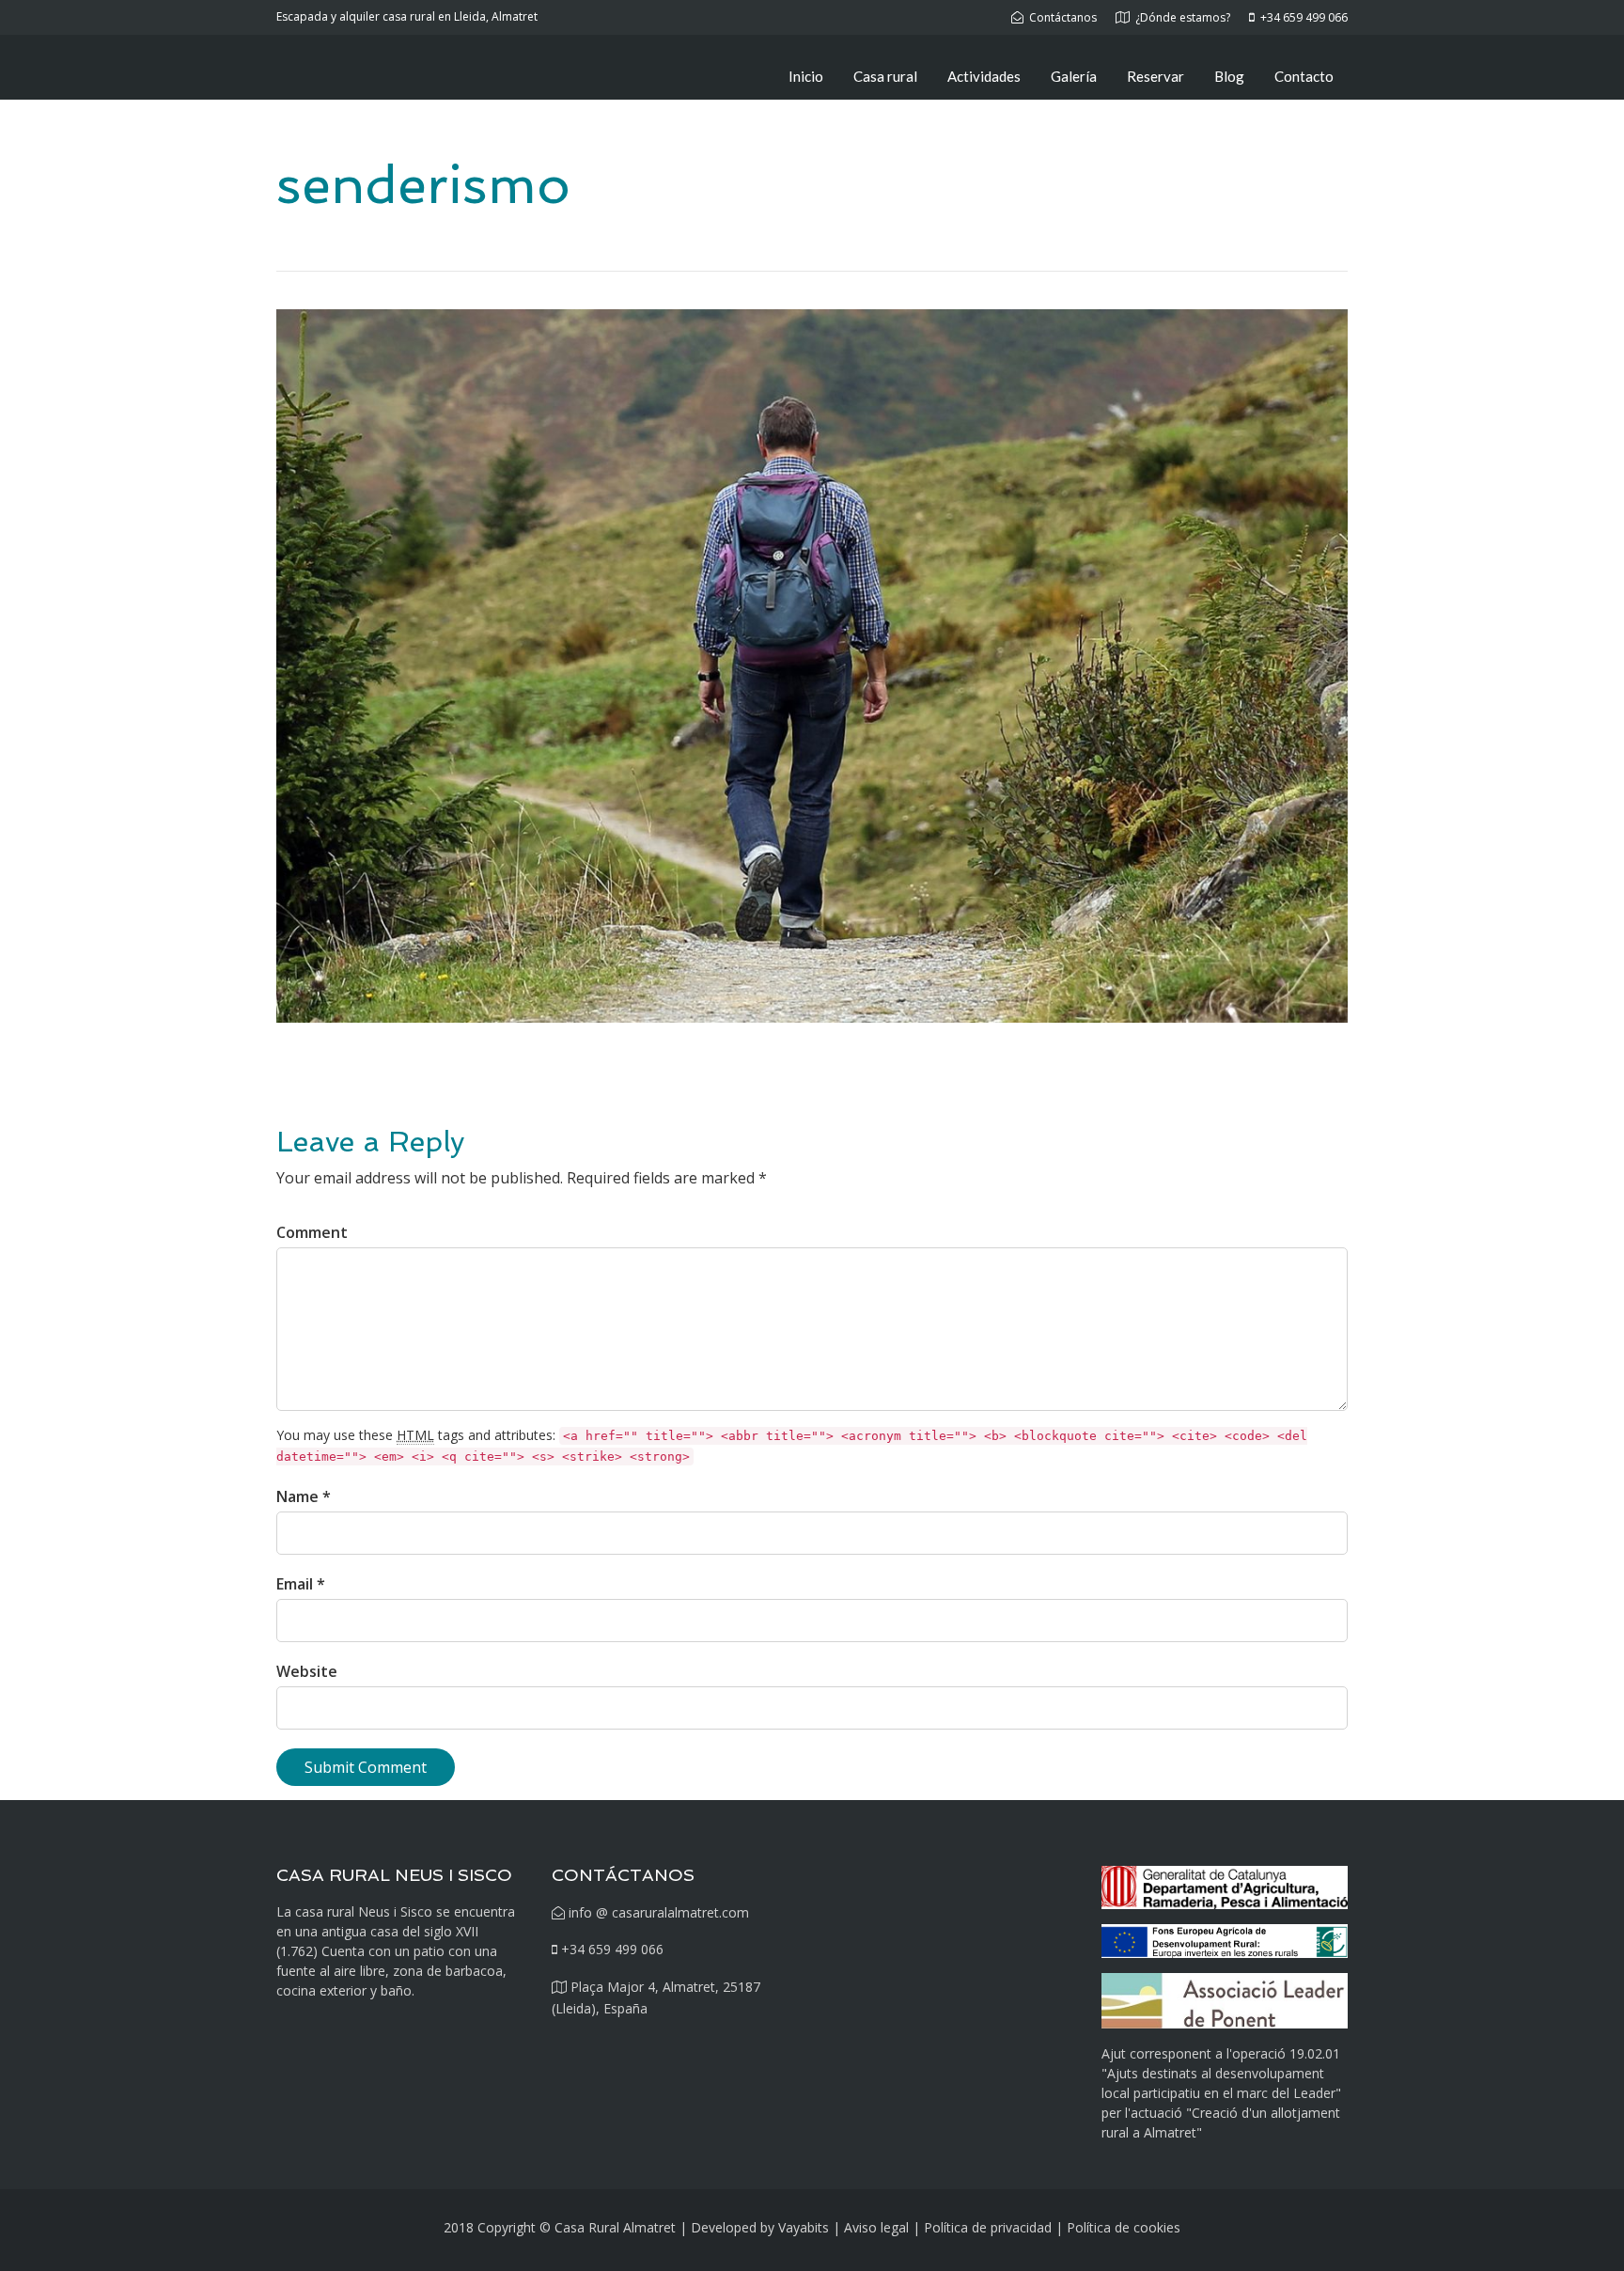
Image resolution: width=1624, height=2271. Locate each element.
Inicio (806, 76)
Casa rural (885, 76)
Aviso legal (876, 2227)
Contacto (1304, 76)
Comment (312, 1232)
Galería (1074, 76)
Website (307, 1671)
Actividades (984, 76)
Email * (301, 1584)
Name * (304, 1496)
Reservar (1156, 76)
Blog (1229, 76)
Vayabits (804, 2227)
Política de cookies (1124, 2227)
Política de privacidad (988, 2227)
